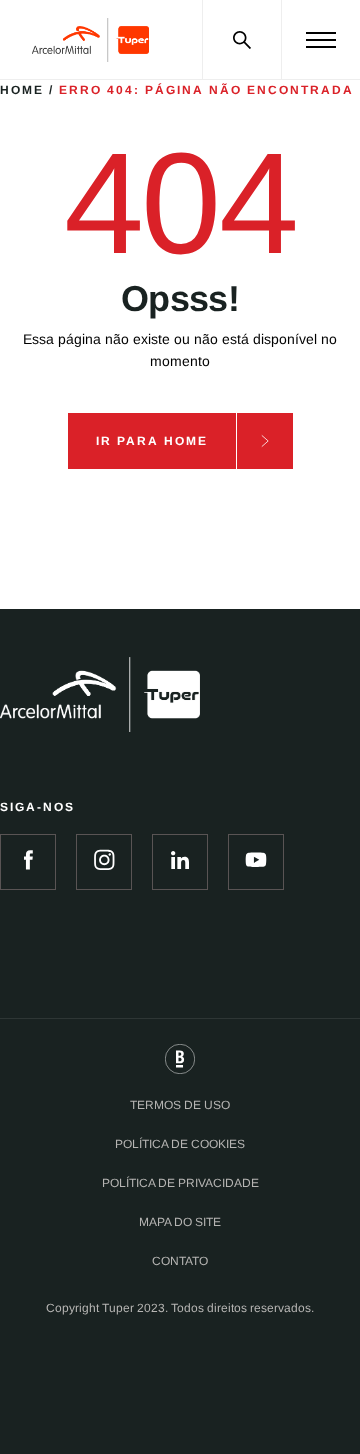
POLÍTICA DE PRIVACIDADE (180, 1183)
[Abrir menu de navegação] (321, 40)
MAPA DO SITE (180, 1222)
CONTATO (180, 1261)
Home (22, 90)
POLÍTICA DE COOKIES (180, 1144)
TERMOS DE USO (180, 1105)
